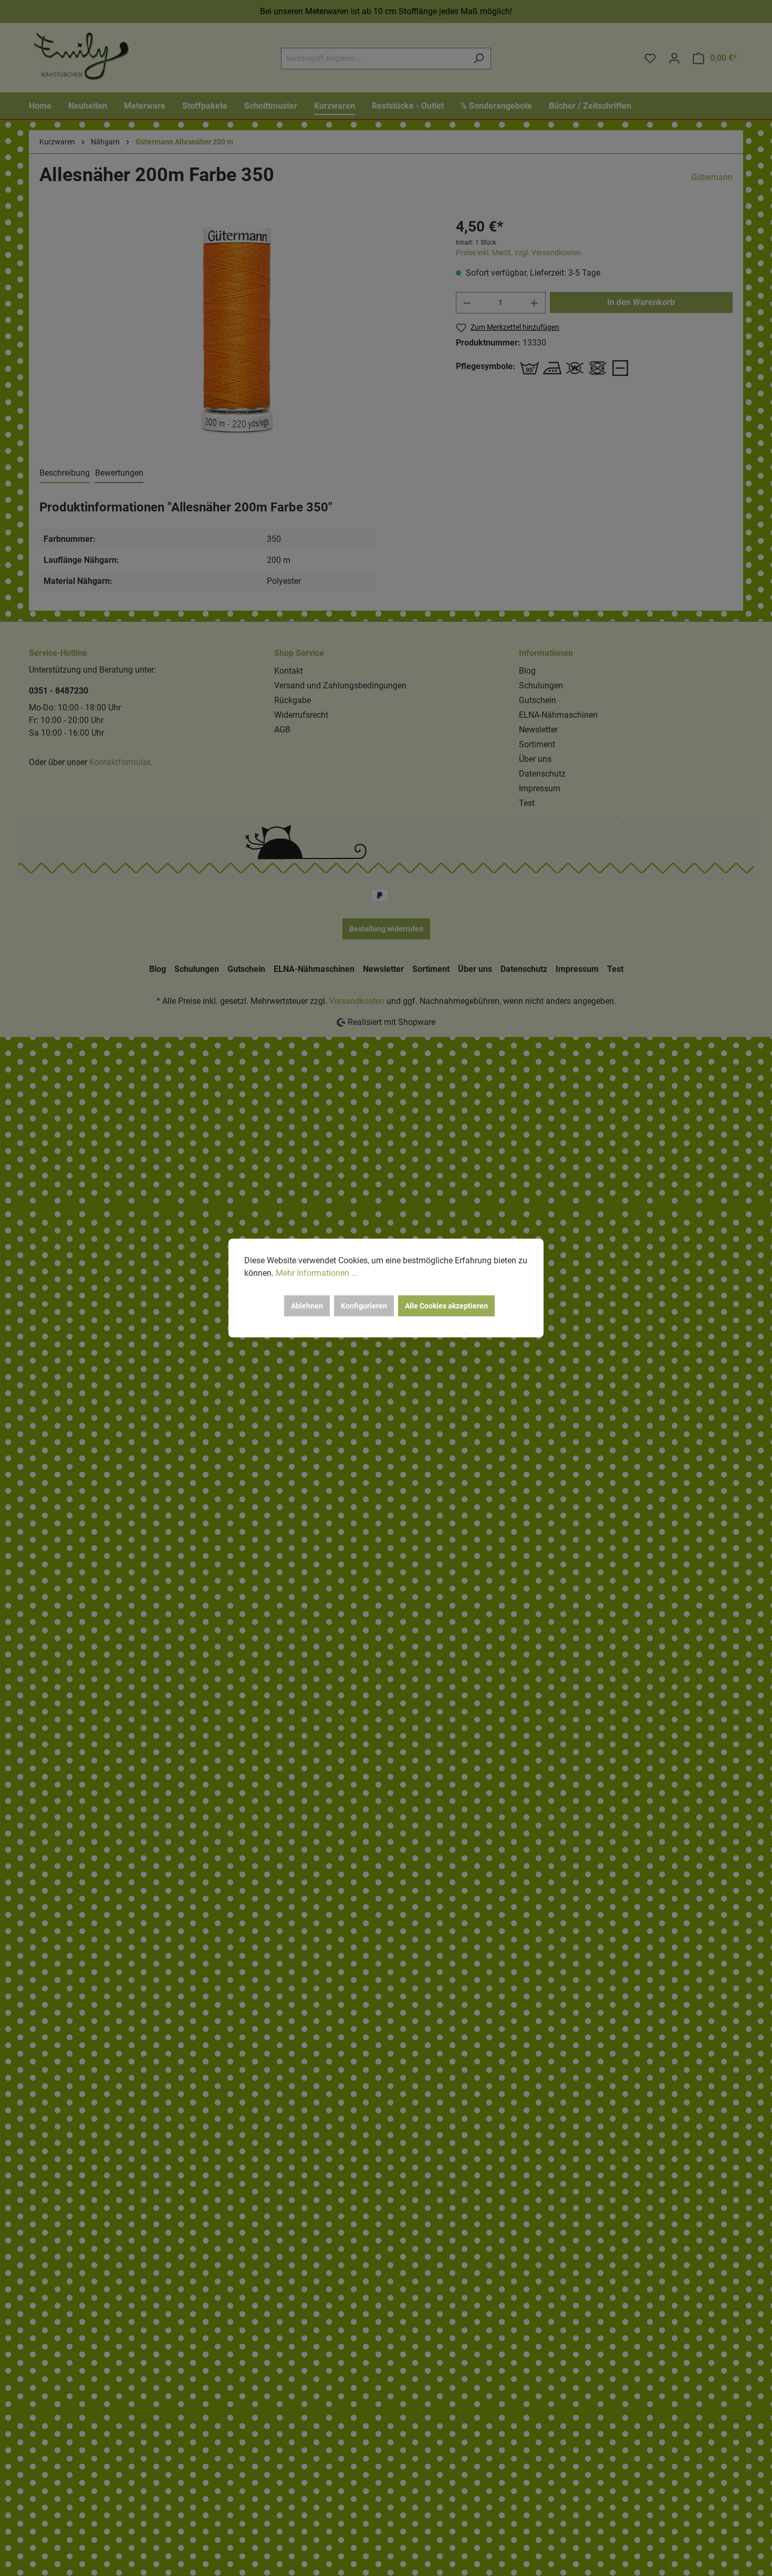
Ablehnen (307, 1306)
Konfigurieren (364, 1306)
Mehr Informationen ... (317, 1273)
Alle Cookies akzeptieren (446, 1306)
